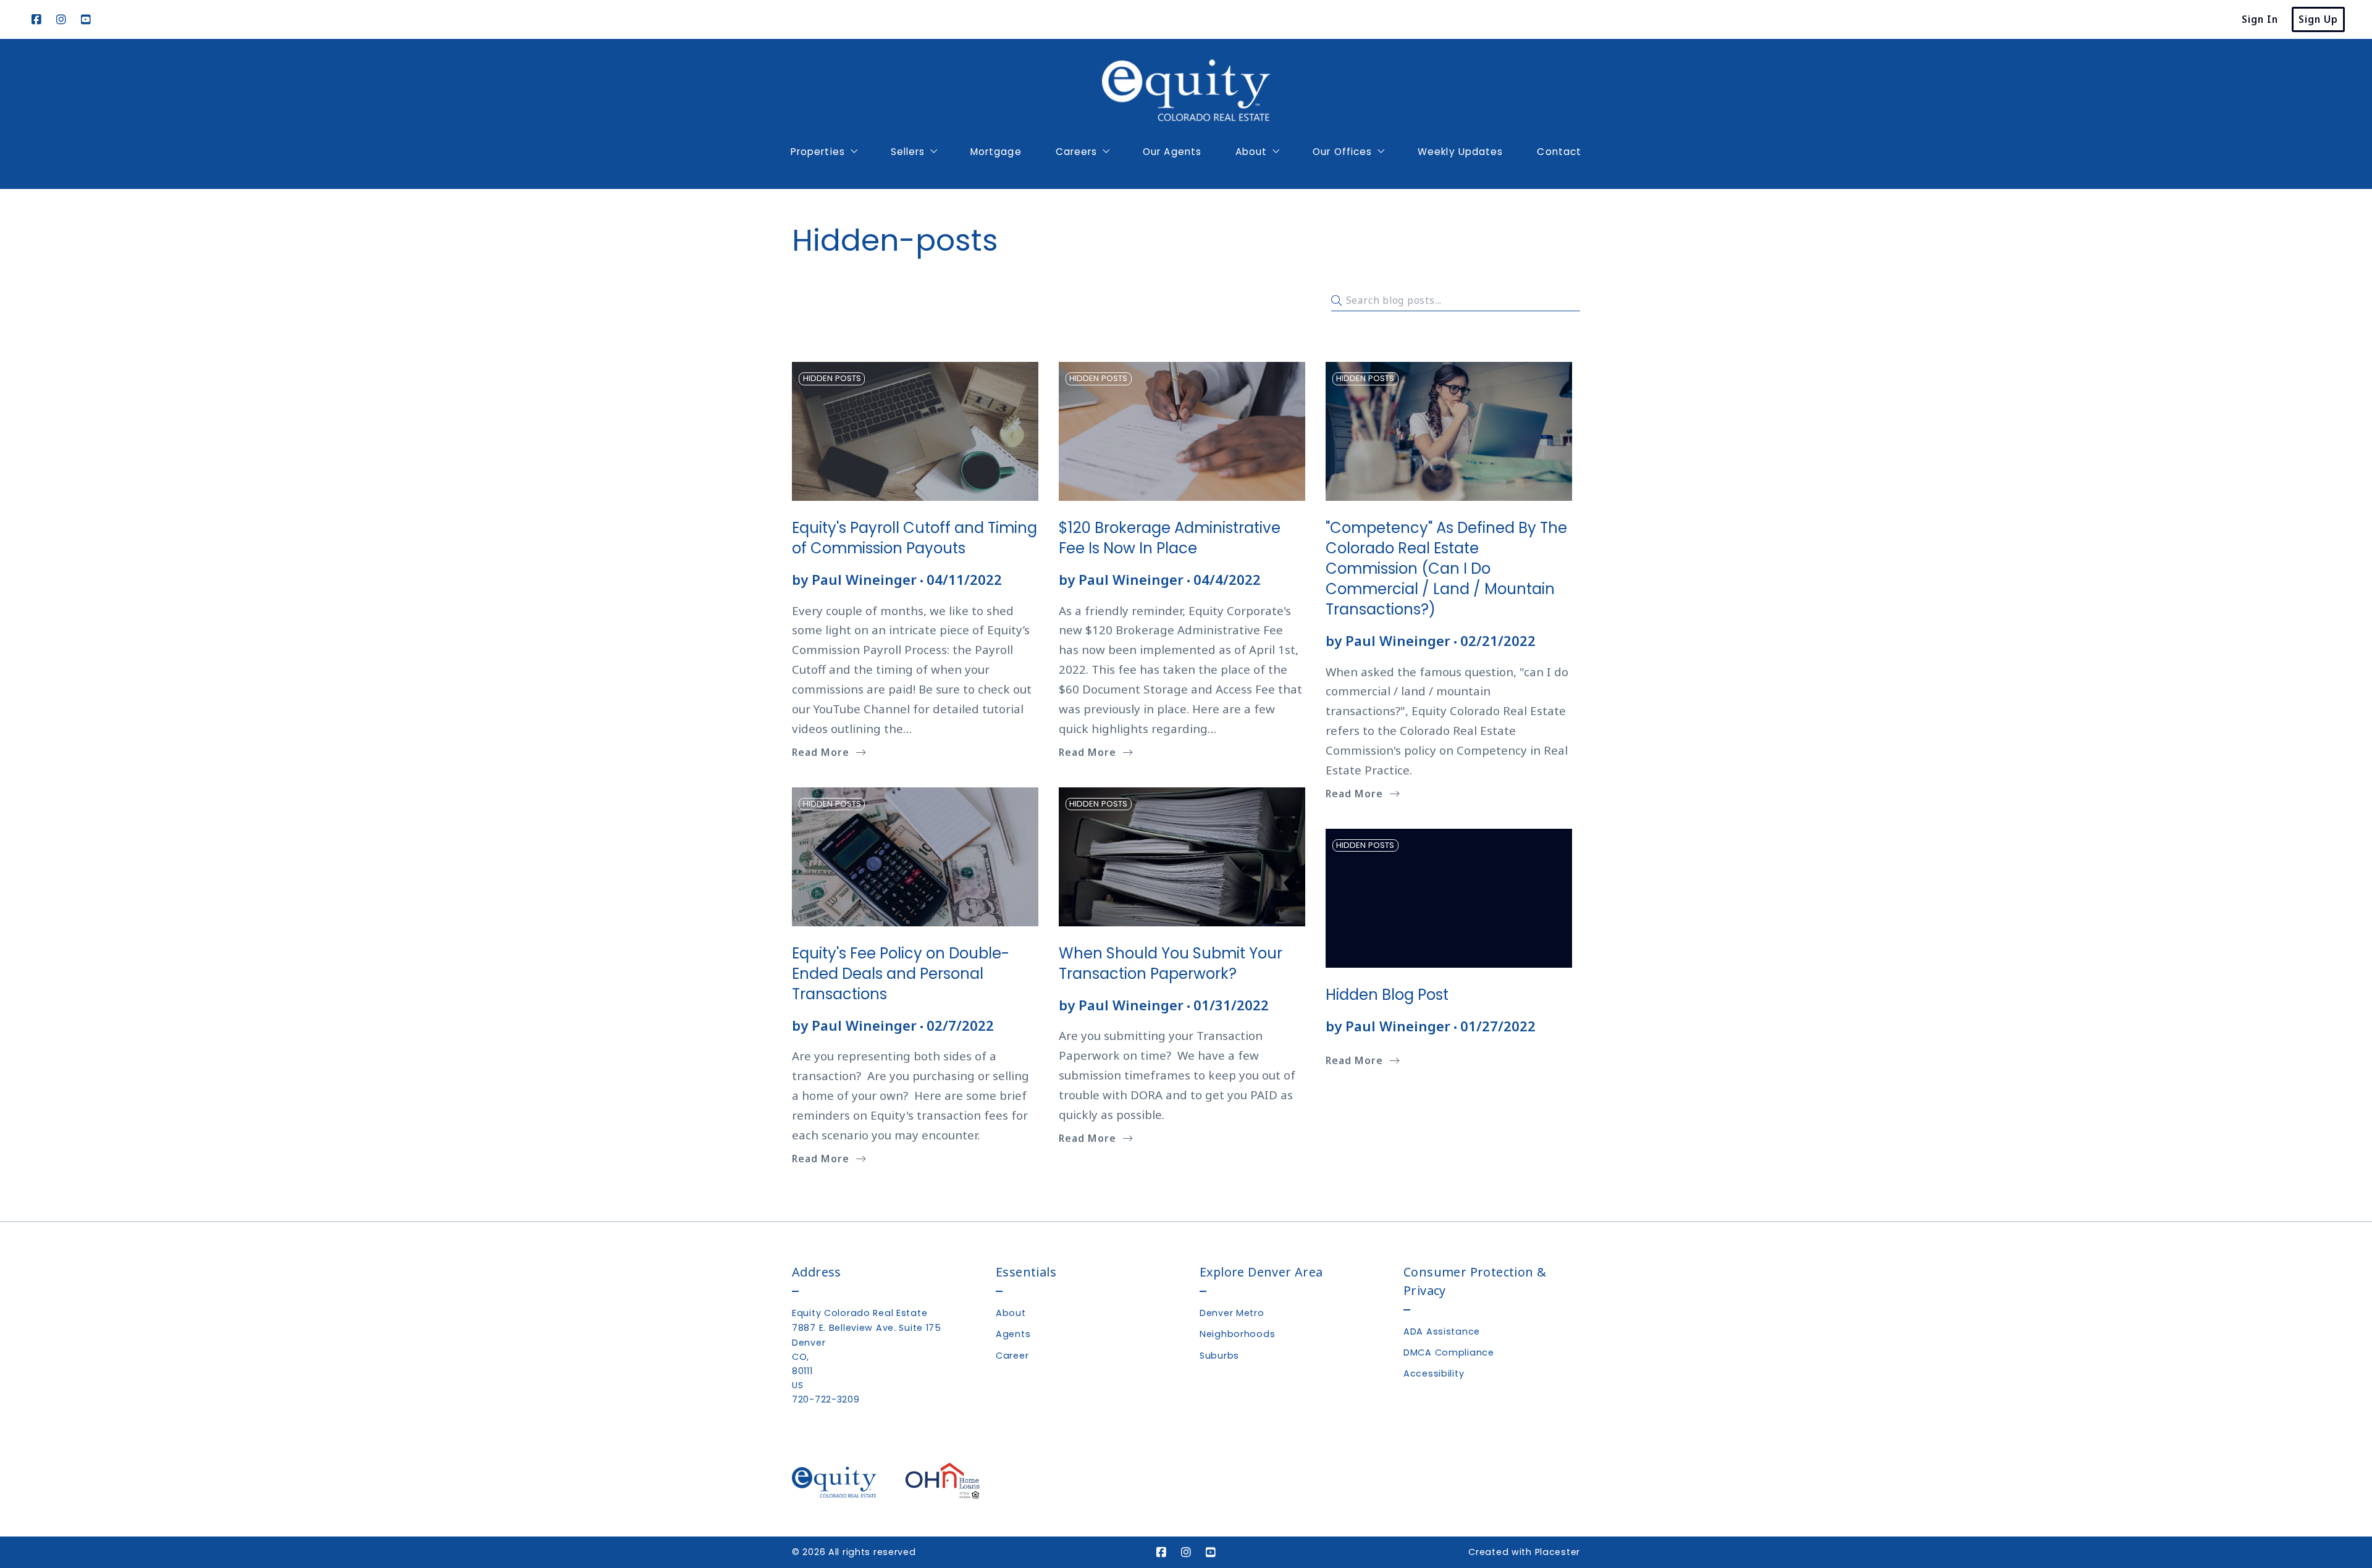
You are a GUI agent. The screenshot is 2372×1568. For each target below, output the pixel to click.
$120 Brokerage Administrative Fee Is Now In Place (1170, 538)
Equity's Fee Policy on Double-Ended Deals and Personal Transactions (901, 974)
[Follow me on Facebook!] (36, 20)
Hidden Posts (832, 378)
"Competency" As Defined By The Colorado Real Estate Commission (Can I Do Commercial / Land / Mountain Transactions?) (1446, 568)
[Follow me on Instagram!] (61, 20)
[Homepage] (1186, 90)
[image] (915, 431)
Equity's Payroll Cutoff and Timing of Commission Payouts (915, 538)
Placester (1558, 1552)
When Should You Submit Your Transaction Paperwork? (1171, 963)
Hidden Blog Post (1387, 995)
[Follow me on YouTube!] (86, 20)
